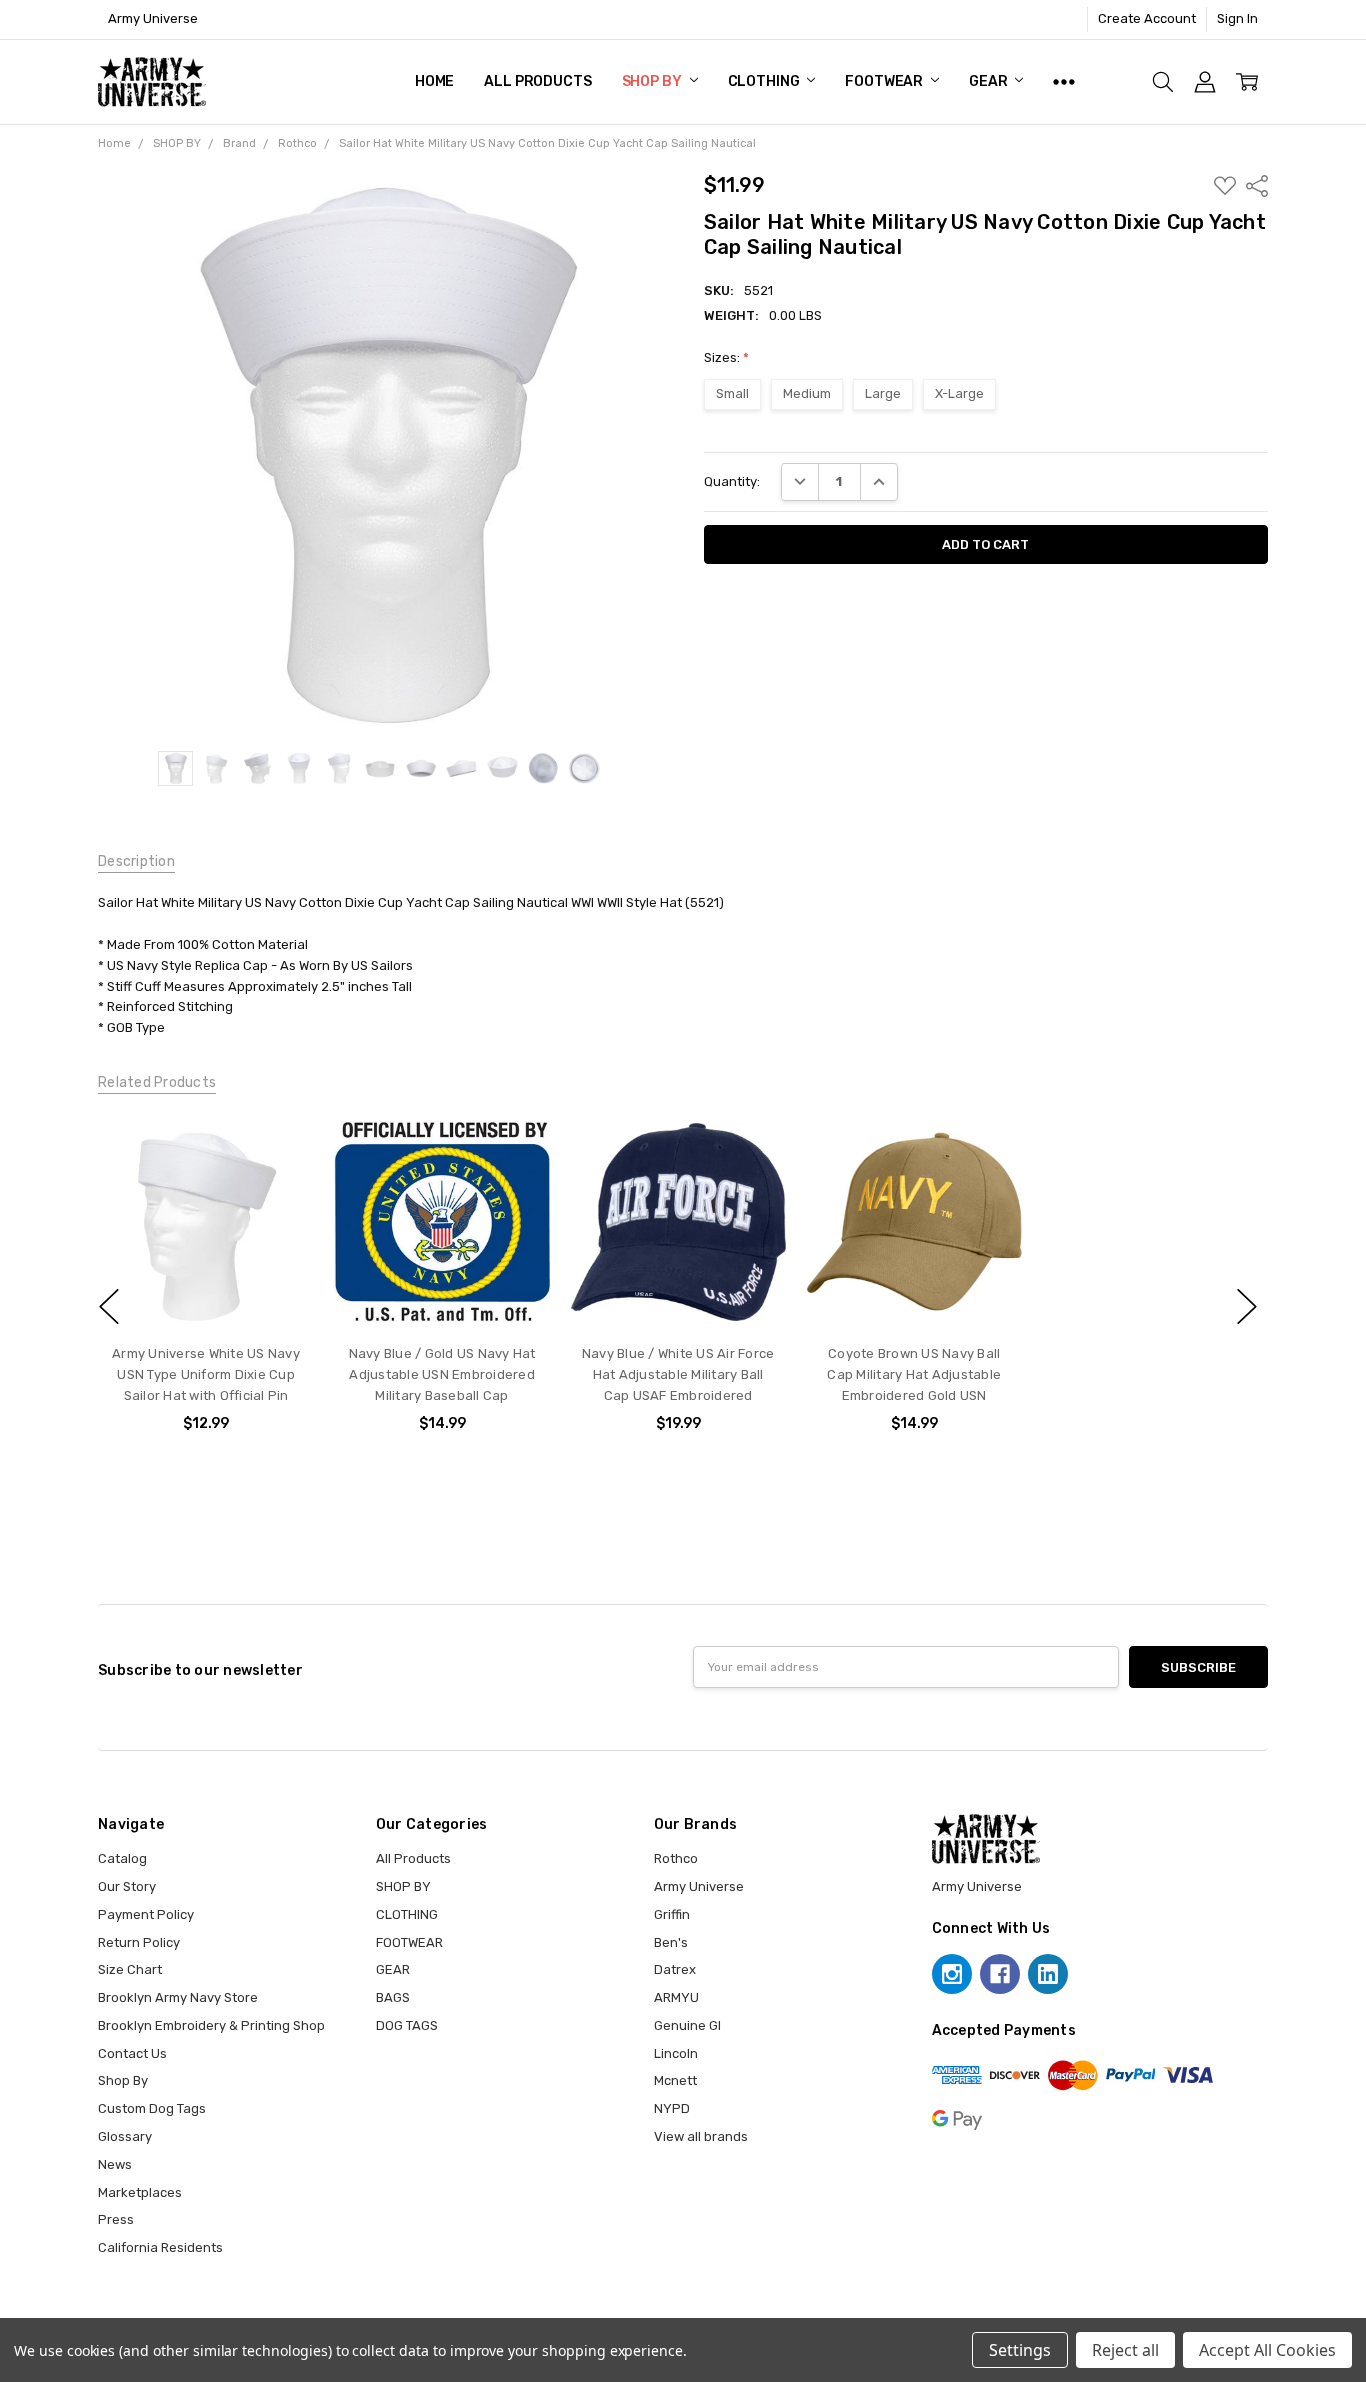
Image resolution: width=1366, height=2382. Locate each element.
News (115, 2164)
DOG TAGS (407, 2025)
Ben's (671, 1942)
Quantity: (732, 481)
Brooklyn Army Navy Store (178, 1997)
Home (434, 81)
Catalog (122, 1858)
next (1247, 1307)
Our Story (127, 1886)
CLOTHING (765, 81)
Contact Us (132, 2053)
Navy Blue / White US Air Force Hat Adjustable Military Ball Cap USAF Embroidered (678, 1375)
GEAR (989, 81)
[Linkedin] (1048, 1974)
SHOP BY (653, 81)
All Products (537, 81)
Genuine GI (687, 2025)
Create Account (1147, 18)
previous (109, 1307)
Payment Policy (146, 1914)
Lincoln (676, 2053)
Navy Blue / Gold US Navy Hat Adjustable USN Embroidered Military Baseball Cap (441, 1375)
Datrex (675, 1969)
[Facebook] (1000, 1974)
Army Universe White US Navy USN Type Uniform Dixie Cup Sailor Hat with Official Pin (206, 1375)
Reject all (1125, 2350)
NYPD (672, 2108)
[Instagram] (952, 1974)
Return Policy (139, 1942)
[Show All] (1064, 82)
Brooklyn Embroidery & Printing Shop (211, 2025)
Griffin (672, 1914)
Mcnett (675, 2080)
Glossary (125, 2136)
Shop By (123, 2080)
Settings (1020, 2350)
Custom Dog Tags (152, 2108)
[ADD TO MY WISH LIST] (280, 1148)
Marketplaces (140, 2192)
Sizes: (726, 357)
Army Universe (699, 1886)
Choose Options (205, 1291)
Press (116, 2219)
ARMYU (676, 1997)
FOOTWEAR (885, 81)
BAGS (393, 1997)
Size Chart (130, 1969)
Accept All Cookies (1267, 2350)
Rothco (676, 1858)
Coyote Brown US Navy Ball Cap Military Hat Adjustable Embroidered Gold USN (914, 1375)
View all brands (701, 2136)
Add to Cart (441, 1291)
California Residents (160, 2247)
